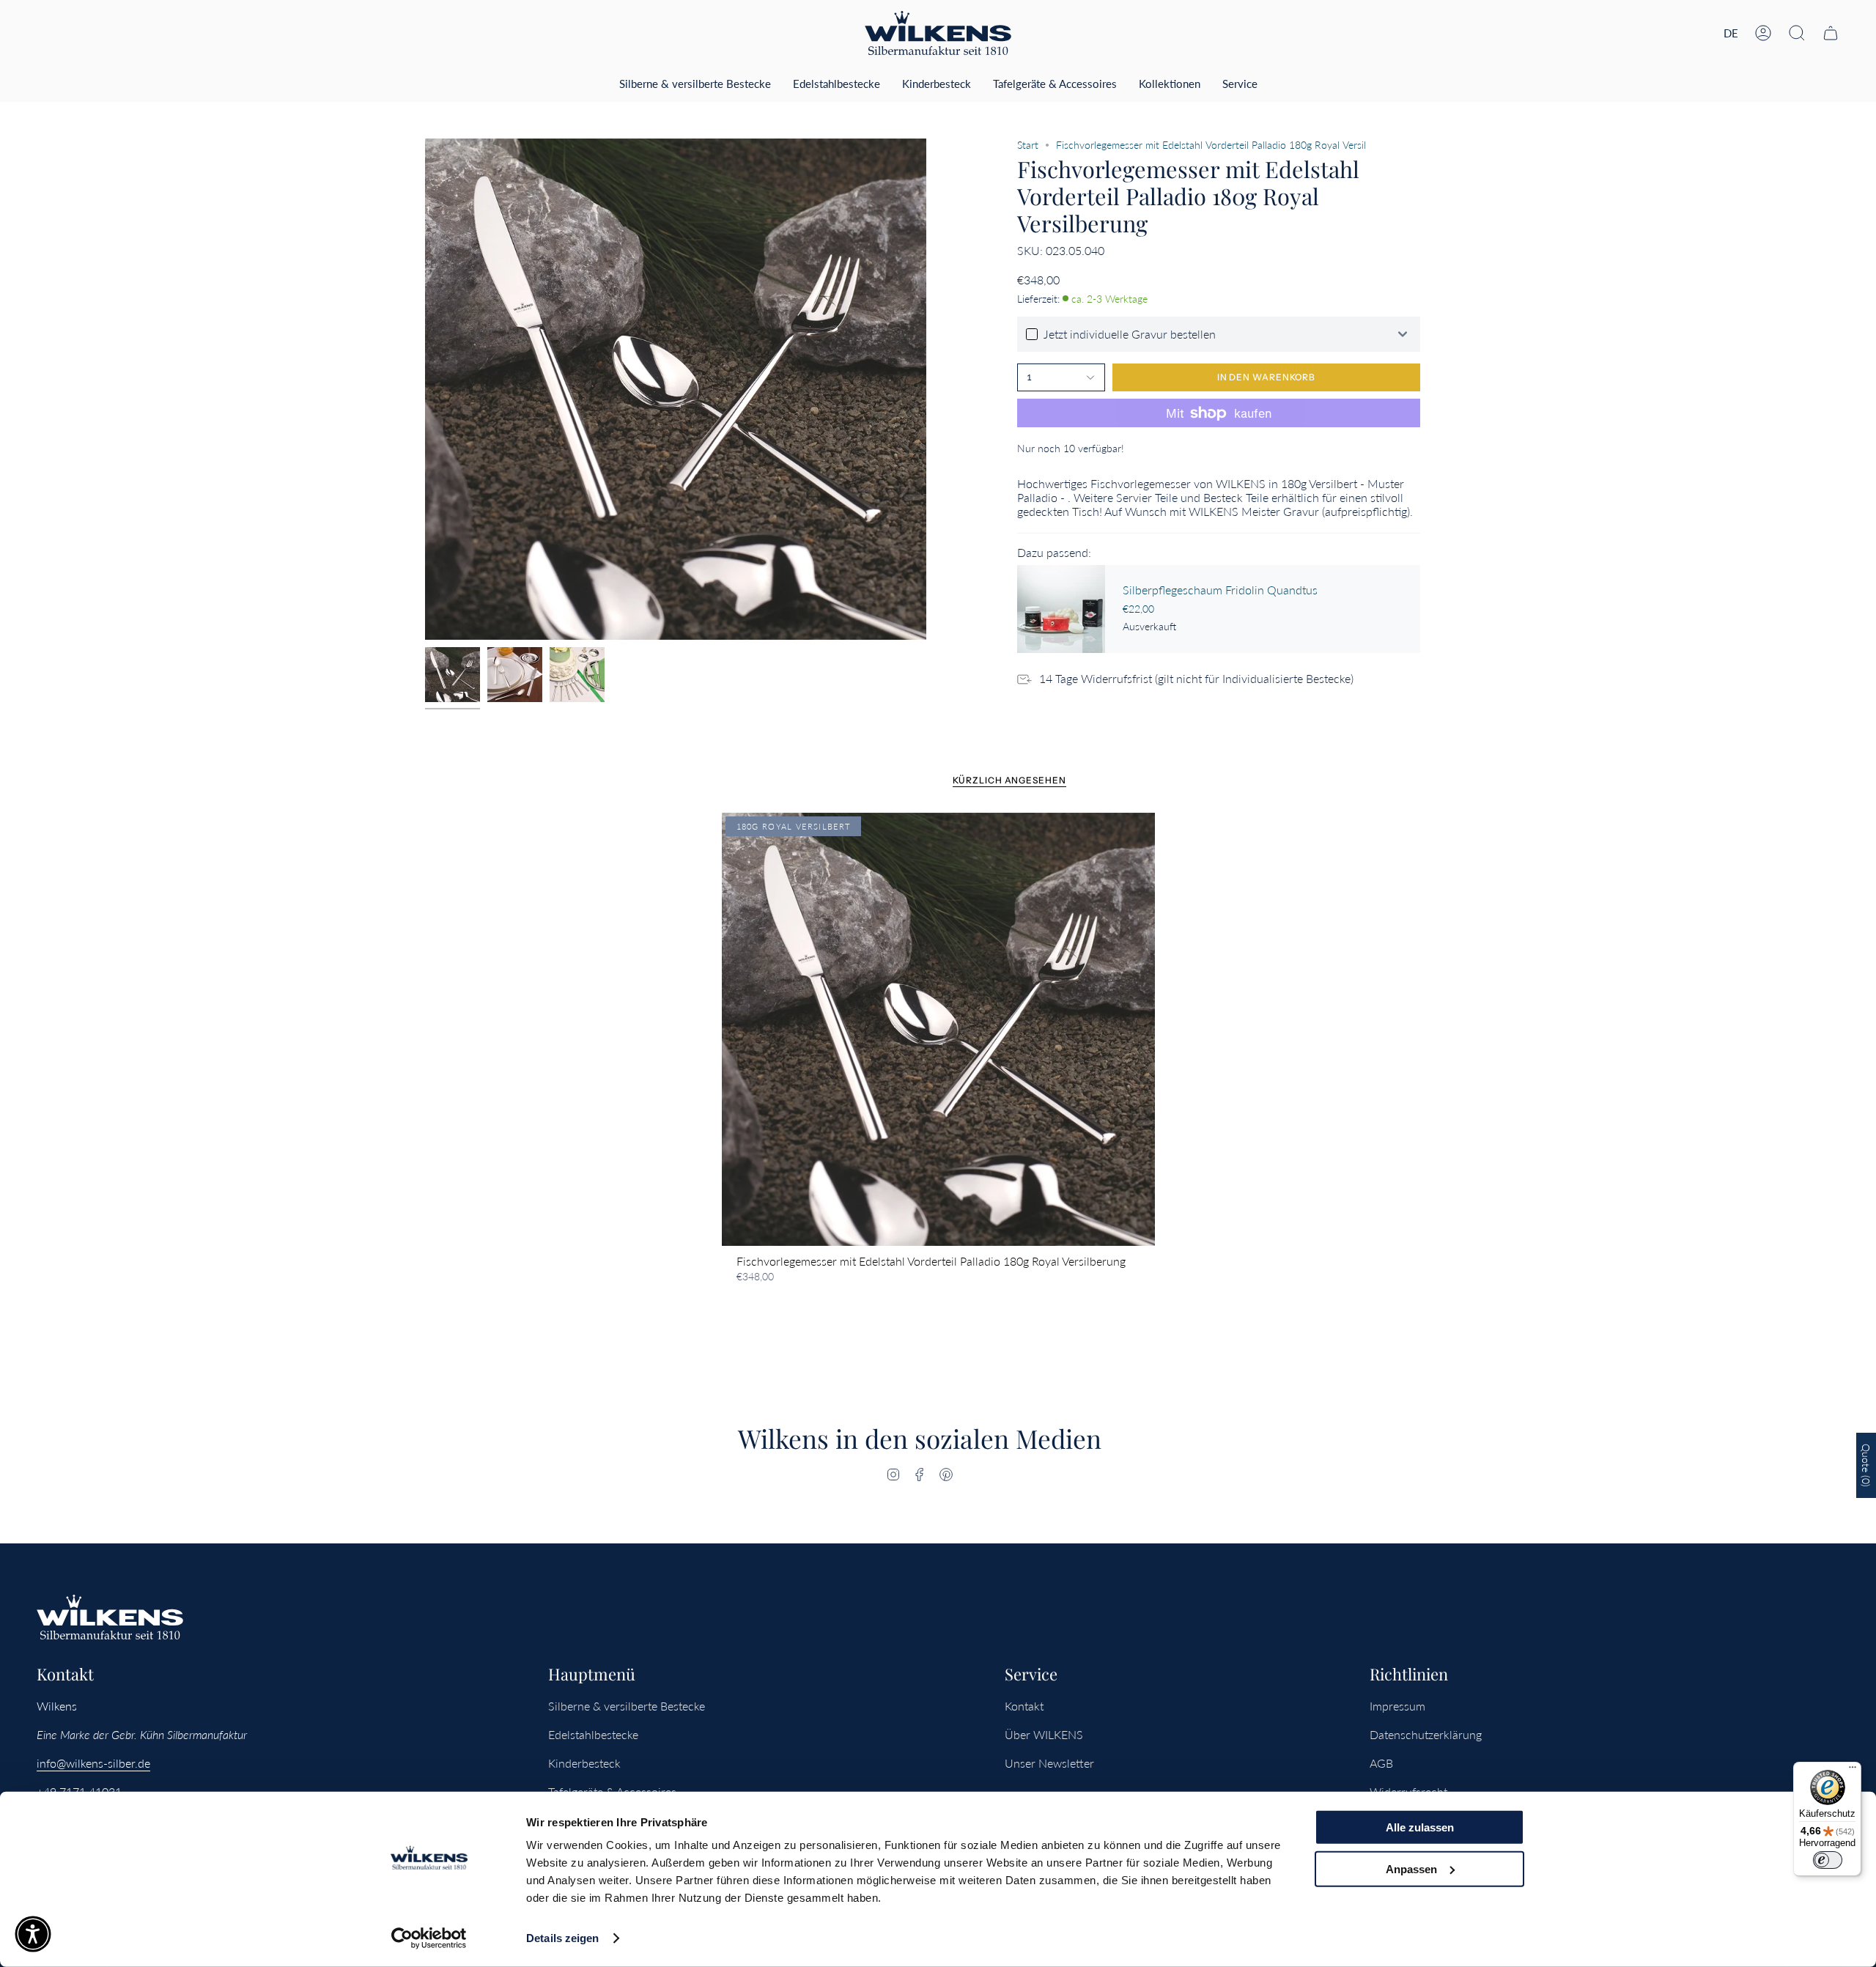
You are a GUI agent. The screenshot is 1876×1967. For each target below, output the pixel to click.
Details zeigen (562, 1938)
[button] (1797, 33)
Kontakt (1024, 1706)
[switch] (1828, 1860)
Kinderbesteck (584, 1763)
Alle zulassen (1420, 1827)
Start (1028, 145)
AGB (1381, 1763)
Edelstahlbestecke (593, 1734)
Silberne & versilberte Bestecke (627, 1706)
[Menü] (1853, 1771)
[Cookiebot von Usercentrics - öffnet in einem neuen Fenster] (429, 1938)
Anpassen (1411, 1868)
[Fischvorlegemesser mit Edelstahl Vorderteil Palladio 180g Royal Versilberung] (938, 1029)
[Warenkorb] (1831, 33)
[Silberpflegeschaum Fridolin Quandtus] (1061, 609)
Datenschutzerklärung (1426, 1734)
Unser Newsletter (1049, 1763)
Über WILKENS (1044, 1734)
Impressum (1397, 1706)
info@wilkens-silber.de (93, 1763)
